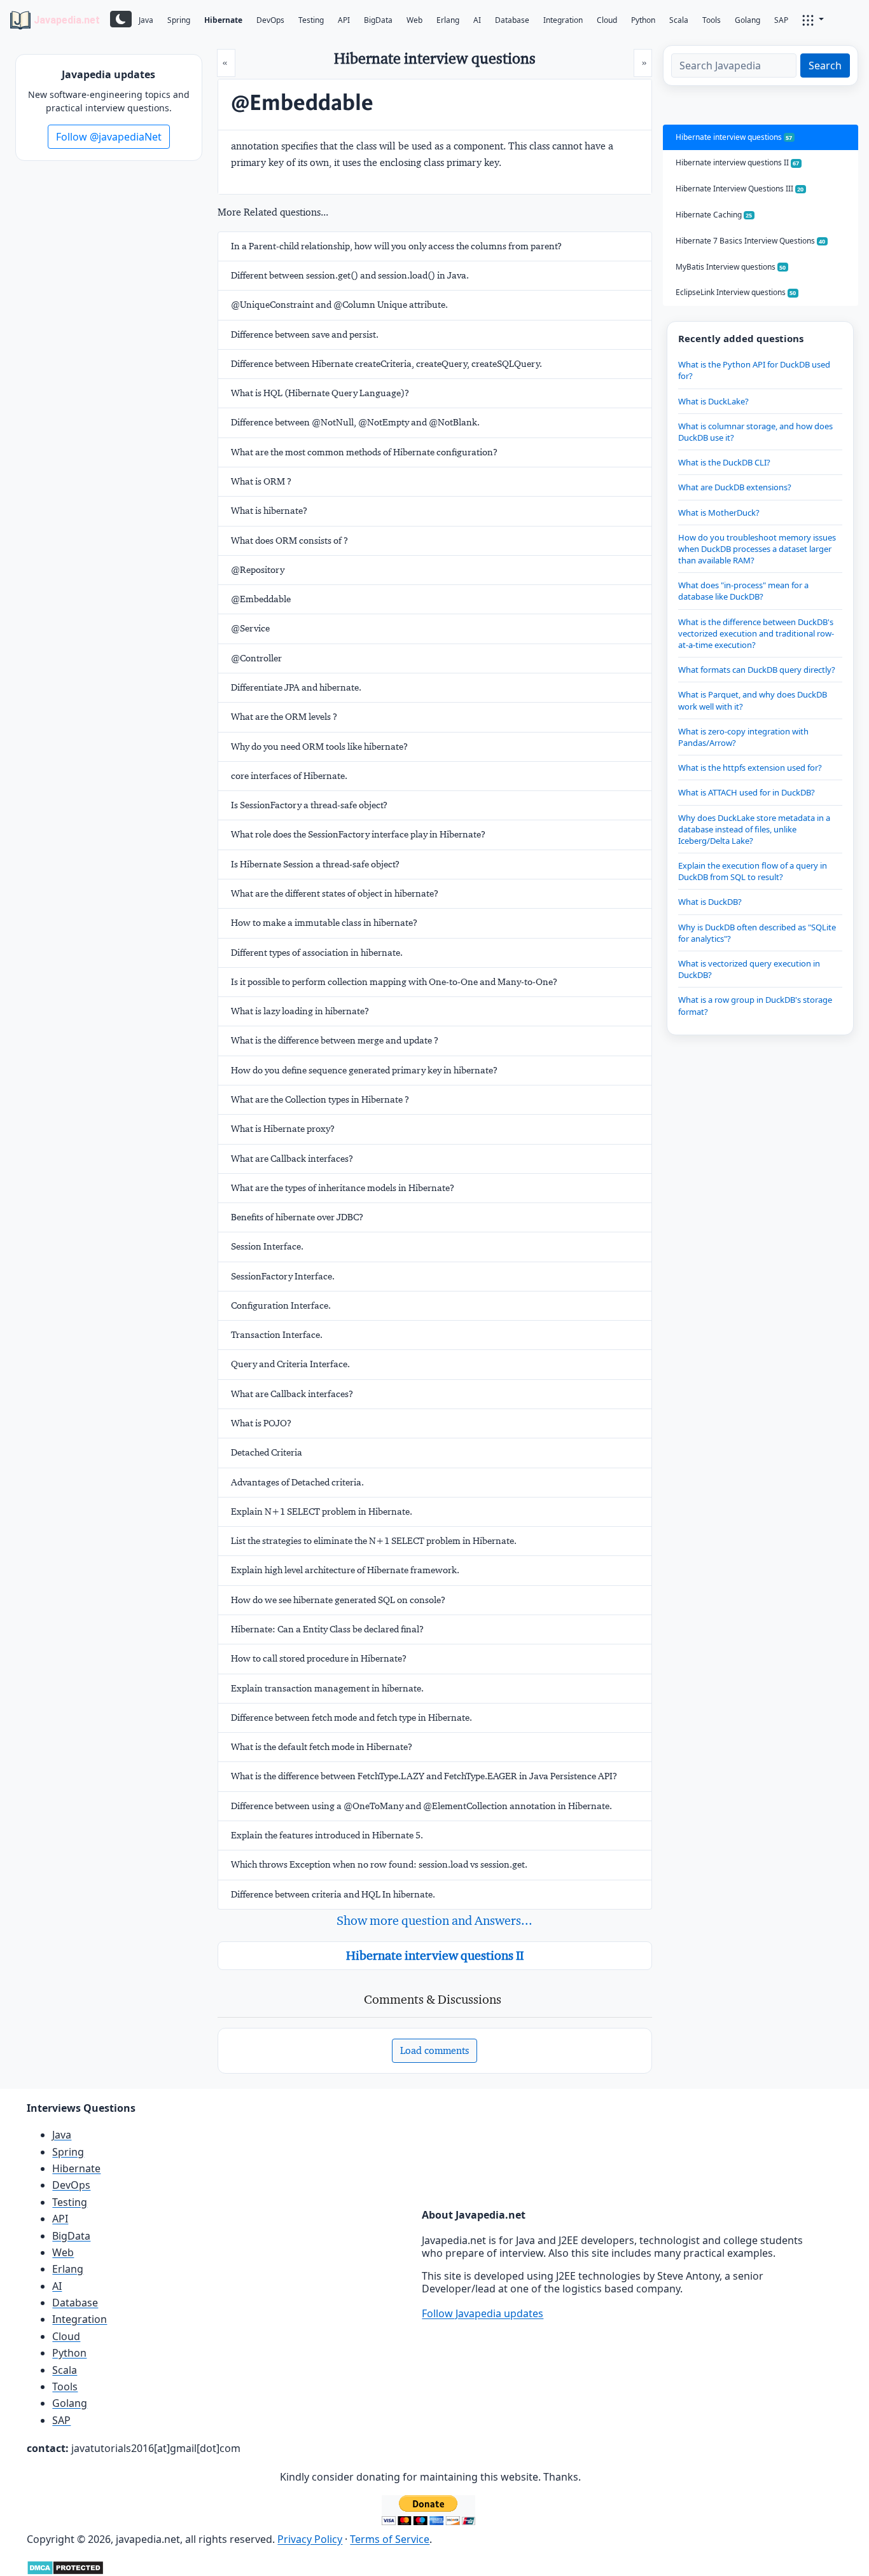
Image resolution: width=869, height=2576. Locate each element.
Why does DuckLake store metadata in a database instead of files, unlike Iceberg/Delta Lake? (754, 829)
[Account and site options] (813, 19)
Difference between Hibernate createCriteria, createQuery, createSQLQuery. (386, 364)
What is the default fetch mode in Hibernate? (322, 1747)
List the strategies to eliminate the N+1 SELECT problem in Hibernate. (374, 1541)
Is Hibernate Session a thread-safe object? (315, 864)
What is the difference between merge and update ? (335, 1040)
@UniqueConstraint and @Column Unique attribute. (339, 305)
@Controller (256, 658)
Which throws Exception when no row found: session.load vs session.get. (379, 1864)
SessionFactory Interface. (283, 1276)
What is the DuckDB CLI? (724, 462)
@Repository (258, 570)
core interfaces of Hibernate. (289, 776)
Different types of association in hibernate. (317, 953)
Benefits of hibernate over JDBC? (297, 1217)
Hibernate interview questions (734, 137)
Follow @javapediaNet (109, 137)
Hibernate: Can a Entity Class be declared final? (327, 1629)
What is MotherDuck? (719, 513)
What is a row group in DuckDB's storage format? (755, 1005)
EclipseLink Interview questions (736, 292)
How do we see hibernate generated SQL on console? (338, 1600)
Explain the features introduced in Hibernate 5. (327, 1835)
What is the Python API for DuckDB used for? (754, 370)
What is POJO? (261, 1423)
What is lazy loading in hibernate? (300, 1011)
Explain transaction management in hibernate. (327, 1688)
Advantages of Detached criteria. (297, 1482)
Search (825, 65)
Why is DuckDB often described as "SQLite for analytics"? (757, 933)
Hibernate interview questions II (435, 1955)
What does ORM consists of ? (289, 541)
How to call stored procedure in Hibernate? (319, 1658)
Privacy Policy (310, 2539)
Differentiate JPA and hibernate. (296, 687)
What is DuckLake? (713, 401)
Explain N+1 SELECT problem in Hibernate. (322, 1512)
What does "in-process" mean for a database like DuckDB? (743, 591)
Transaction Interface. (277, 1335)
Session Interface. (267, 1246)
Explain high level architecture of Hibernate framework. (345, 1570)
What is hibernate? (269, 511)
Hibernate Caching (714, 215)
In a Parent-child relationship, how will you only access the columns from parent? (396, 246)
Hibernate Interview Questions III (740, 189)
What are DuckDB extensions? (735, 487)
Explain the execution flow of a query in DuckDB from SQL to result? (753, 871)
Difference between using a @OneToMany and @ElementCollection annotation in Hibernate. (421, 1806)
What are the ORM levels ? (284, 717)
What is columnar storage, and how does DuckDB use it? (755, 432)
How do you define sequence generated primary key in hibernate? (364, 1070)
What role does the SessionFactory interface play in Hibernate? (358, 834)
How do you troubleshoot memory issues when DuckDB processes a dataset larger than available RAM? (757, 549)
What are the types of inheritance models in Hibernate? (343, 1188)
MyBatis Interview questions (731, 267)
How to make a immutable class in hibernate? (324, 923)
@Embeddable (261, 599)
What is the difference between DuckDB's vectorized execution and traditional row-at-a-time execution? (756, 633)
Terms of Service (390, 2539)
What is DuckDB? (710, 902)
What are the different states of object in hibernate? (335, 893)
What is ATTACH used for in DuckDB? (747, 792)
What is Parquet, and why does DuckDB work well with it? (753, 700)
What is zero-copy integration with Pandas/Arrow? (743, 737)
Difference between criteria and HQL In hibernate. (333, 1894)
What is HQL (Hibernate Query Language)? (320, 393)
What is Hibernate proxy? (283, 1129)
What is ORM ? (261, 481)
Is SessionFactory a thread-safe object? (309, 805)
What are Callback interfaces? (292, 1159)
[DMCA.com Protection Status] (65, 2566)
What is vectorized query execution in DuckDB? (749, 969)
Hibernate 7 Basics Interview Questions (751, 241)
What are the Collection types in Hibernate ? (320, 1099)
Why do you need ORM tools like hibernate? (319, 747)
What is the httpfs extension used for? (750, 768)
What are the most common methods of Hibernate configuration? (364, 452)
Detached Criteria (267, 1452)
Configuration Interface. (281, 1305)
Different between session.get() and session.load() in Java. (350, 275)
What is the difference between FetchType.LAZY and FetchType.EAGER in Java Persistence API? (424, 1776)
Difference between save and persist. (305, 334)
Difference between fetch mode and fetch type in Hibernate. (351, 1718)
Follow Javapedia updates (483, 2313)
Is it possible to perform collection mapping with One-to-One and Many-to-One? (394, 982)
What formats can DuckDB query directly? (757, 670)
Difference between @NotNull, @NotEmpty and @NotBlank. (355, 422)
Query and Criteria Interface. (290, 1364)
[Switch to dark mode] (121, 19)
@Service (250, 628)
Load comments (434, 2050)
